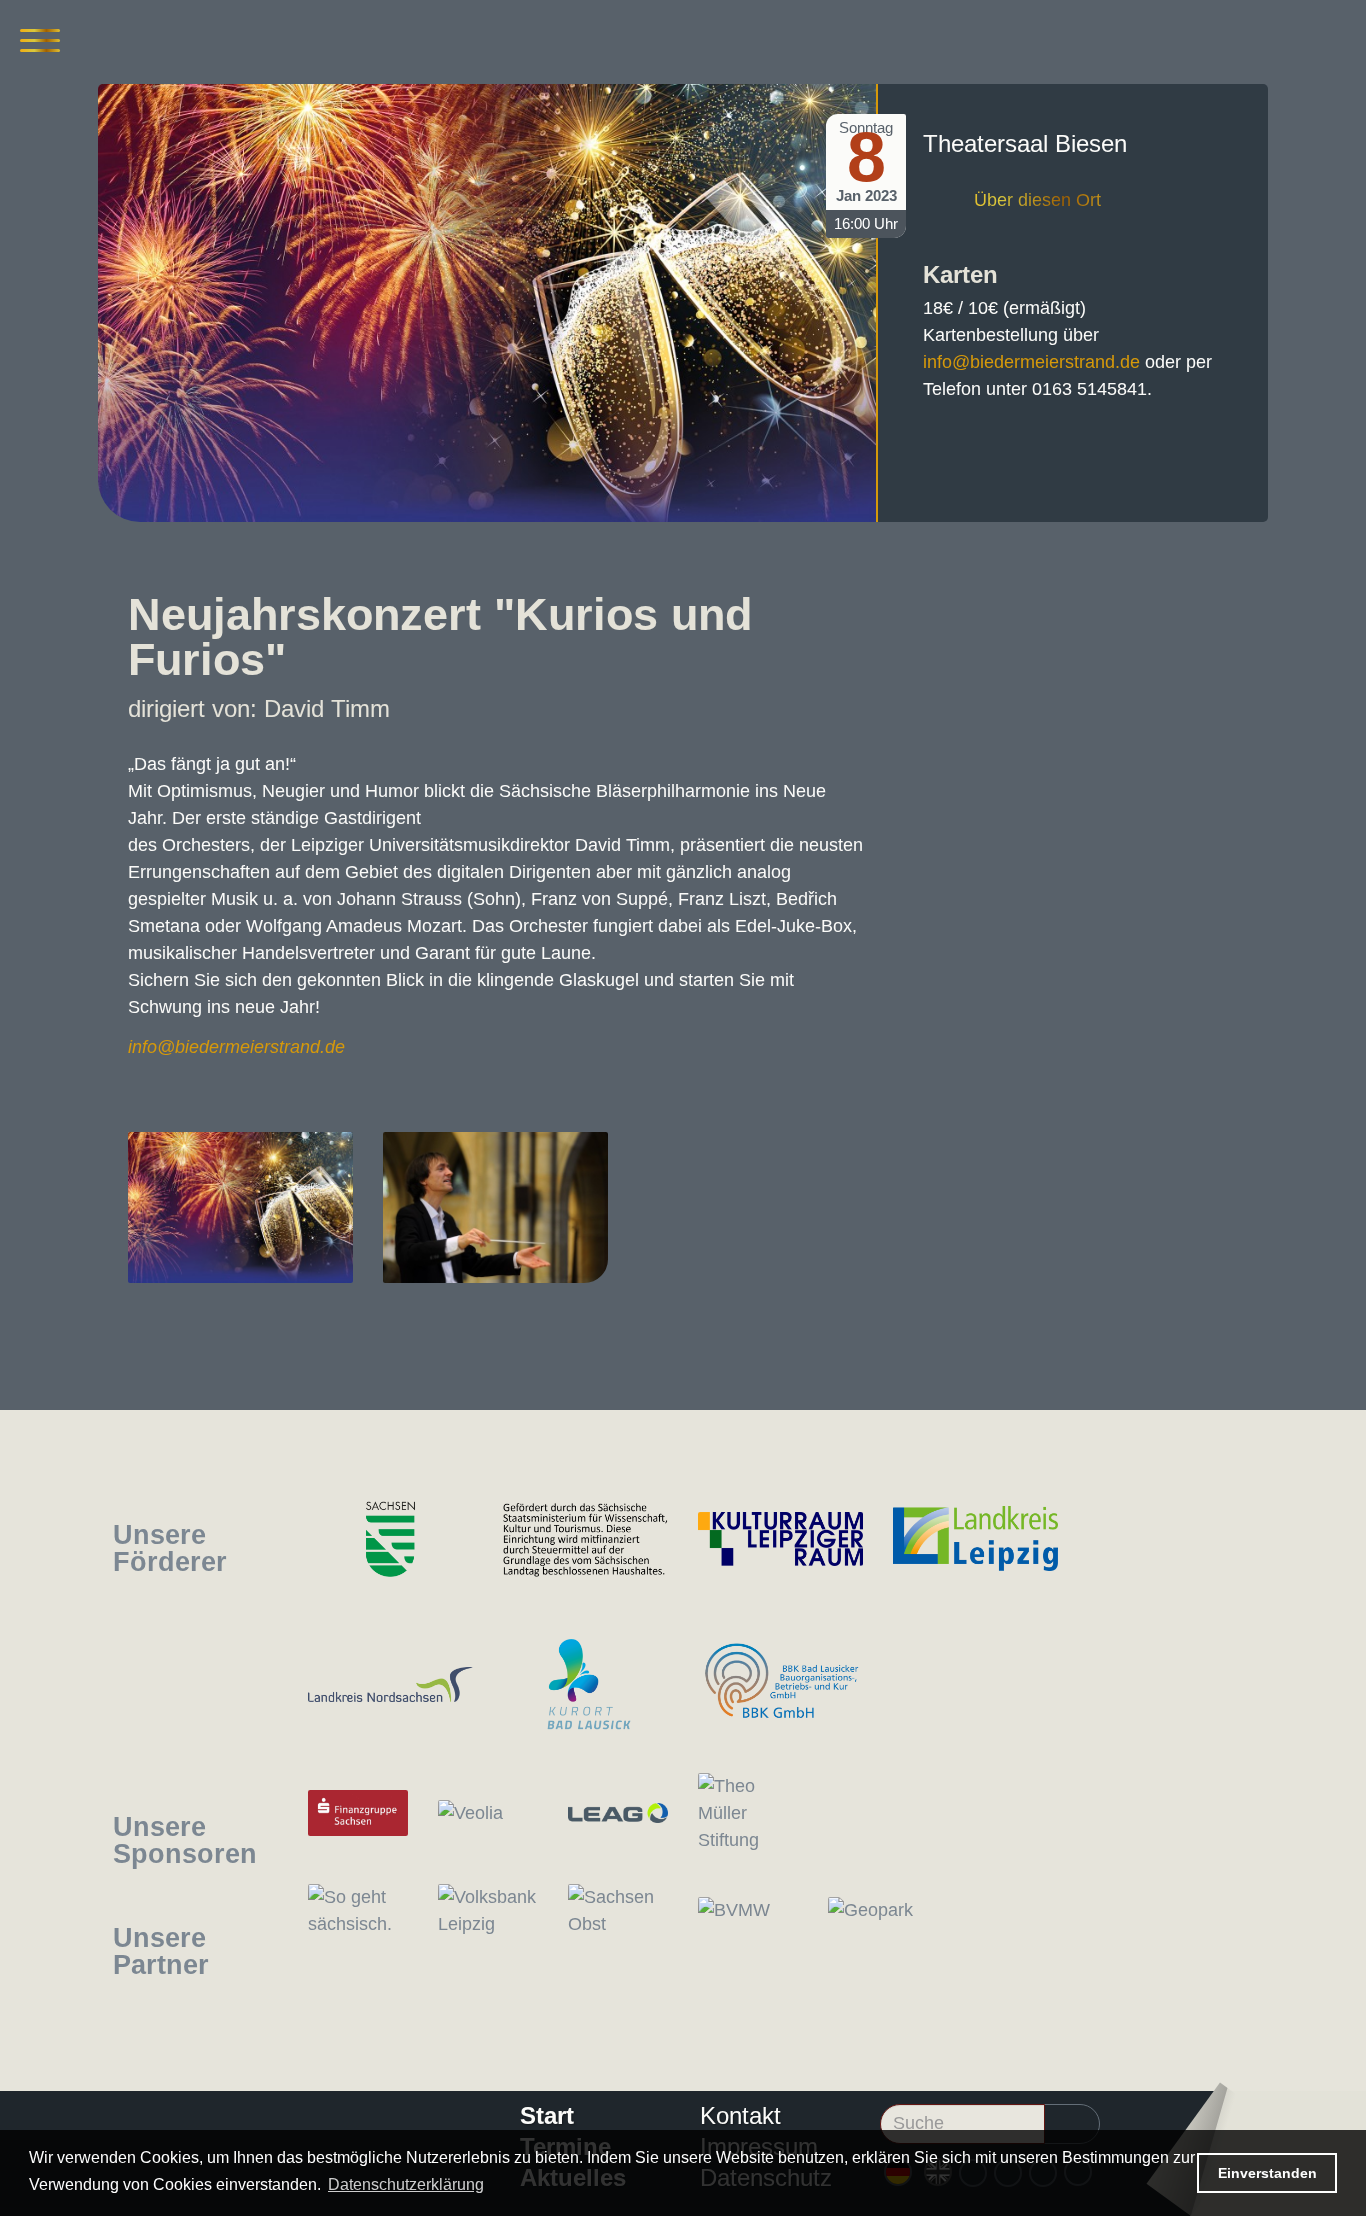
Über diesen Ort (1037, 200)
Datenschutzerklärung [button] (406, 2184)
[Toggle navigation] (40, 40)
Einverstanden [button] (1267, 2173)
